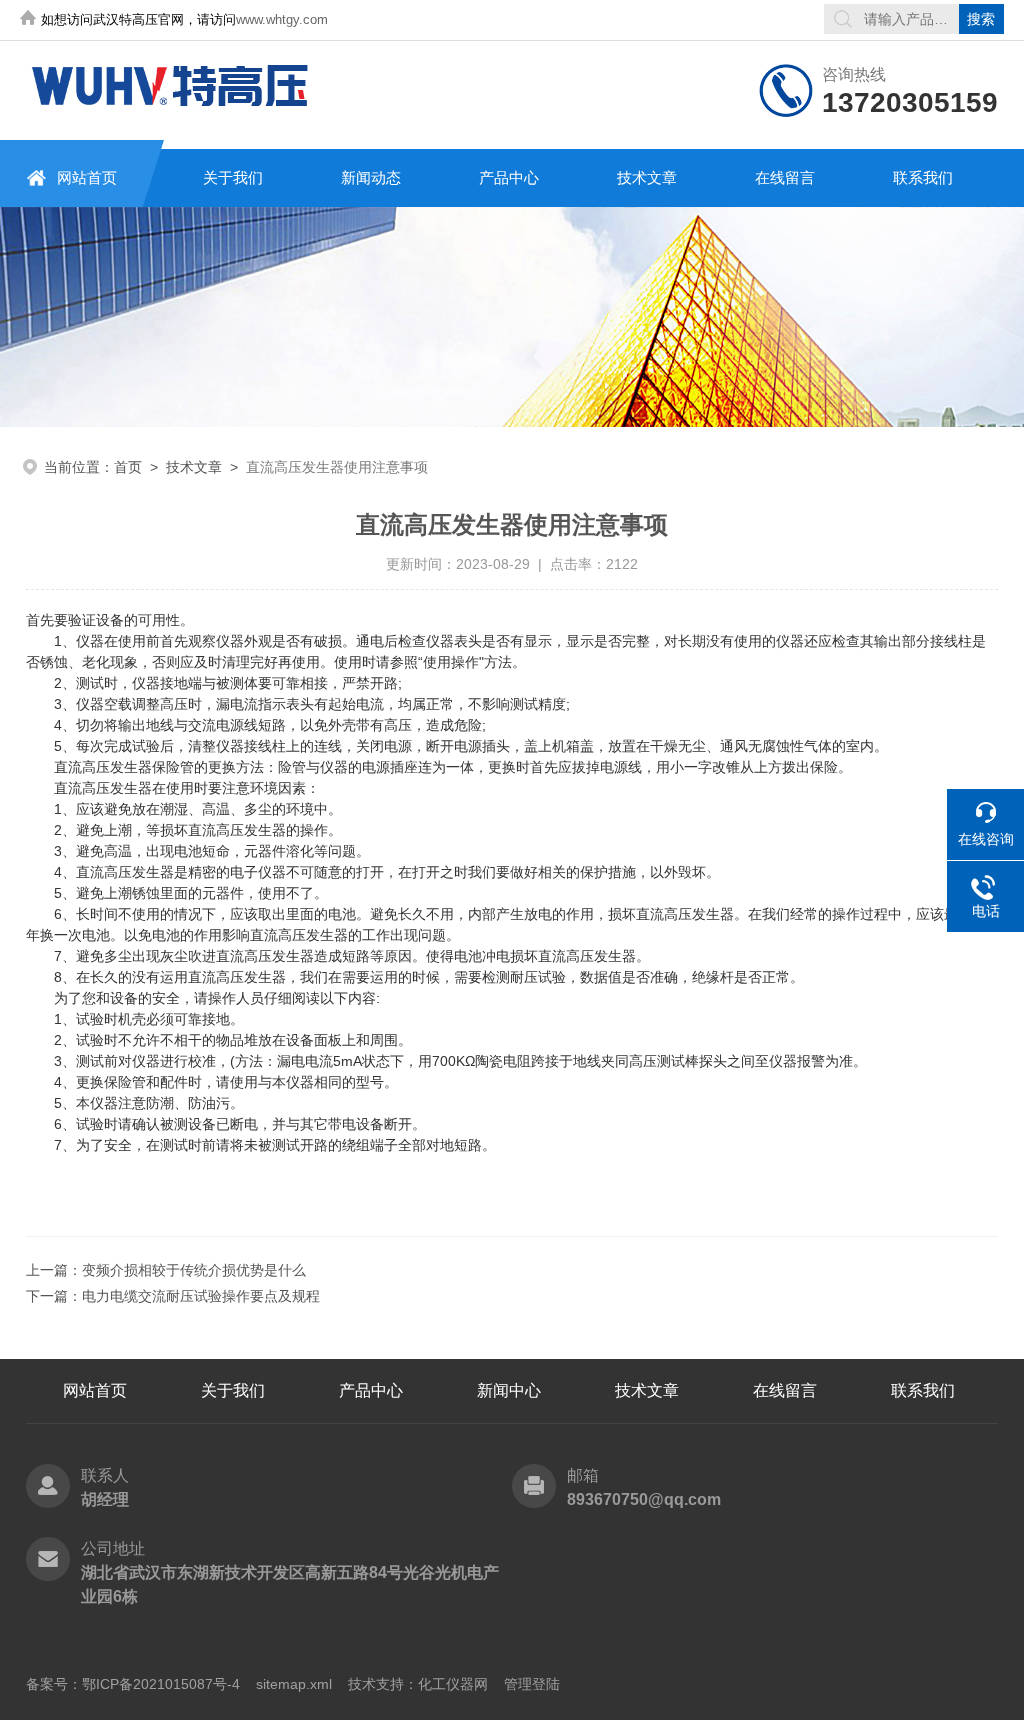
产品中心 (509, 177)
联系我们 (923, 177)
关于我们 (233, 177)
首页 (128, 467)
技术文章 (647, 177)
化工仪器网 (453, 1684)
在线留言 (785, 177)
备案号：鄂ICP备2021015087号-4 (133, 1684)
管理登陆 (532, 1684)
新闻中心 (509, 1390)
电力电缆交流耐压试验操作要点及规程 (201, 1296)
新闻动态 (371, 177)
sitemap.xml (294, 1684)
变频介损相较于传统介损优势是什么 (194, 1270)
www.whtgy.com (282, 19)
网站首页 (87, 177)
